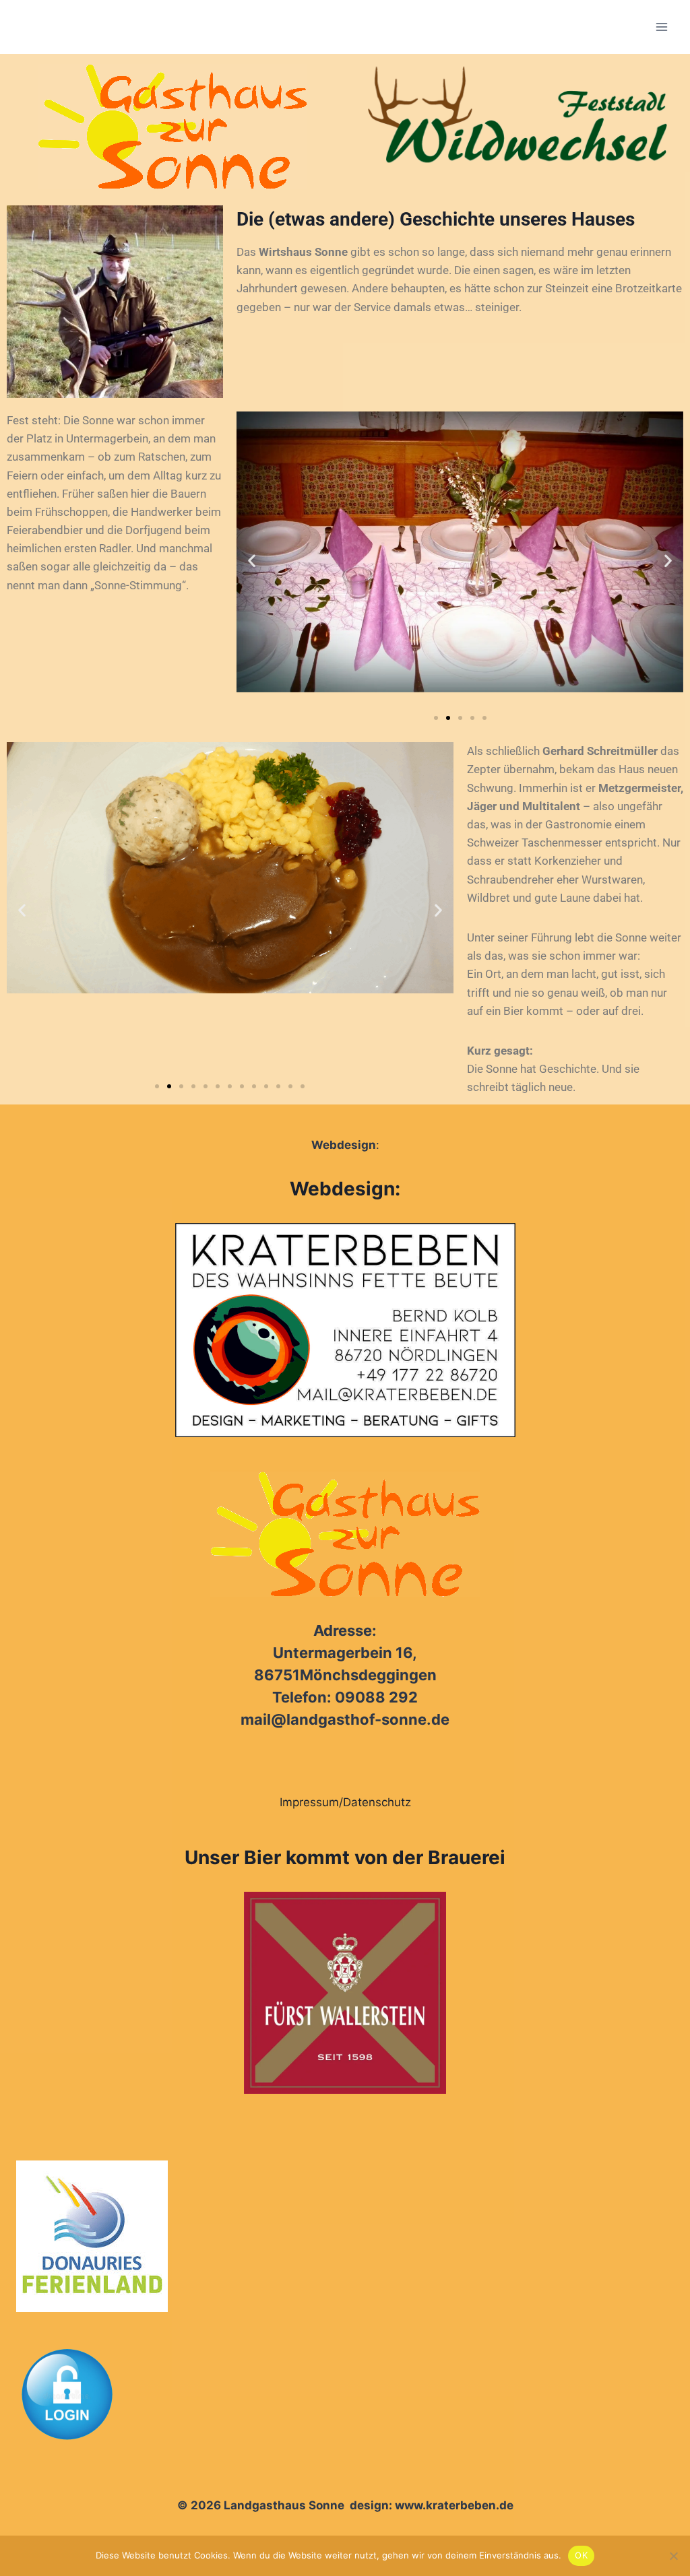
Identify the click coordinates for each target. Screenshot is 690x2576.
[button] (252, 560)
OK (581, 2555)
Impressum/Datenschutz (345, 1802)
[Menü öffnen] (661, 27)
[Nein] (673, 2556)
